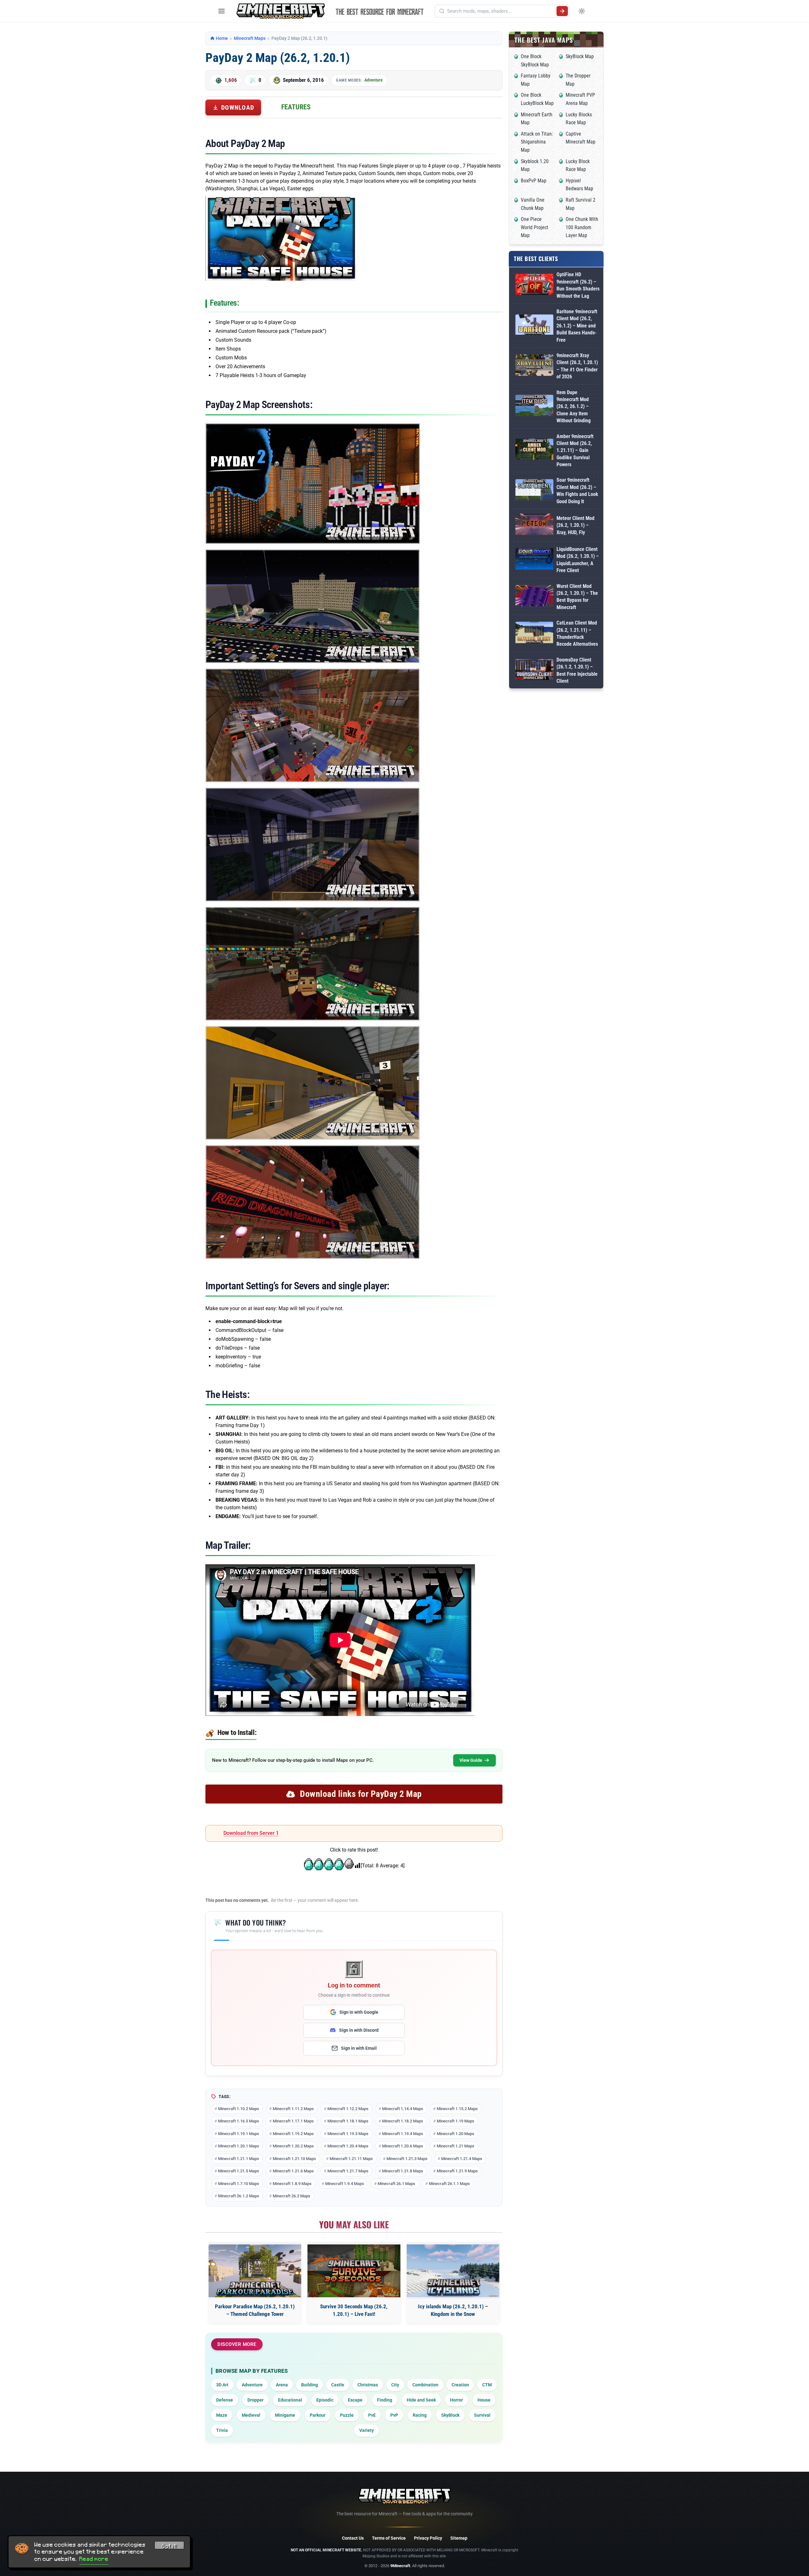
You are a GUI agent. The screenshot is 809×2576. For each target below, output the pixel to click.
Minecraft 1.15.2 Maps (457, 2109)
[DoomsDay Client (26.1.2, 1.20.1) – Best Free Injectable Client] (534, 671)
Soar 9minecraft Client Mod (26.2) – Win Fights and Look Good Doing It (577, 491)
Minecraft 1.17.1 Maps (293, 2121)
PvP (394, 2415)
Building (310, 2385)
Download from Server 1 (251, 1833)
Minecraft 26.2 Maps (292, 2196)
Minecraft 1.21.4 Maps (462, 2159)
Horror (456, 2400)
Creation (460, 2385)
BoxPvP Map (534, 181)
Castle (338, 2385)
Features (296, 107)
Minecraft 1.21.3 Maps (407, 2159)
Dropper (255, 2400)
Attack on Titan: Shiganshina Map (537, 142)
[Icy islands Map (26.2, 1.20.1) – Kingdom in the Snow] (453, 2271)
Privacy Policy (428, 2538)
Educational (290, 2400)
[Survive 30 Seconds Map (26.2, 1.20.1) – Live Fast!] (354, 2271)
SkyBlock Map (580, 56)
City (395, 2385)
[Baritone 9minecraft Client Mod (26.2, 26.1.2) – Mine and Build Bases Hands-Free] (534, 326)
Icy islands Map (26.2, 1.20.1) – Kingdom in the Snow (453, 2310)
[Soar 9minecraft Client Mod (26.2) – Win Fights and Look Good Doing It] (534, 491)
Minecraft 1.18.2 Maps (403, 2121)
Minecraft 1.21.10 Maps (294, 2159)
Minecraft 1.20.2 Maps (293, 2146)
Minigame (285, 2415)
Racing (420, 2415)
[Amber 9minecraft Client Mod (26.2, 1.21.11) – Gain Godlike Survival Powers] (534, 451)
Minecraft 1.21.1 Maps (239, 2159)
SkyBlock (450, 2415)
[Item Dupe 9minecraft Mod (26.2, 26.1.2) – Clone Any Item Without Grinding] (534, 407)
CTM (487, 2385)
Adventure (374, 80)
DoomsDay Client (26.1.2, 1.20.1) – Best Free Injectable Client (577, 670)
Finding (385, 2400)
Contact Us (353, 2538)
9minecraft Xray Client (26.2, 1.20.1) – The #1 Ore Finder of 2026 (577, 366)
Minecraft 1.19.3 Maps (348, 2134)
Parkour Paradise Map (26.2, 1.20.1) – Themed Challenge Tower (255, 2310)
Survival (482, 2415)
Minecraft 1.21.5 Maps (239, 2171)
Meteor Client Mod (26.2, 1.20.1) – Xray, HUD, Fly (575, 525)
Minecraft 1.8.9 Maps (292, 2184)
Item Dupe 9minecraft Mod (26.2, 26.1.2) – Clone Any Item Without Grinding (574, 407)
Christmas (368, 2385)
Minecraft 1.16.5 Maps (239, 2121)
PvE (372, 2415)
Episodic (325, 2400)
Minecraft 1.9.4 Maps (345, 2184)
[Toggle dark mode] (582, 11)
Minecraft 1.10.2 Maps (239, 2109)
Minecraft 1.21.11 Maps (351, 2159)
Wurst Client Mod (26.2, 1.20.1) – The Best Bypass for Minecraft (577, 597)
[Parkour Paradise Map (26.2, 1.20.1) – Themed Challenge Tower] (255, 2271)
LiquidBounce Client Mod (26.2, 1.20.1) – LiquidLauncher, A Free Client (578, 560)
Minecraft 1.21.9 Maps (457, 2171)
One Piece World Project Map (535, 227)
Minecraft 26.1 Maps (396, 2184)
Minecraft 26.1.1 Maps (449, 2184)
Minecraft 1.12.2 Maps (348, 2109)
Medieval (251, 2415)
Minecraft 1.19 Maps (456, 2121)
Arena (282, 2385)
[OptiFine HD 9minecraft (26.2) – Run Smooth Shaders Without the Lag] (534, 286)
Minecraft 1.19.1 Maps (239, 2134)
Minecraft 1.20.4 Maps (348, 2146)
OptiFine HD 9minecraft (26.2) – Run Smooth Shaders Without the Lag (578, 285)
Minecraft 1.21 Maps (456, 2146)
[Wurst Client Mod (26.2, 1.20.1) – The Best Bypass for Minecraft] (534, 597)
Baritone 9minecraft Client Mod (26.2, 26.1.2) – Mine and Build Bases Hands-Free (577, 326)
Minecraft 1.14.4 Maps (403, 2109)
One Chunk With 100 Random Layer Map (582, 227)
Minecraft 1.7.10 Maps (239, 2184)
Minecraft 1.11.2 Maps (293, 2109)
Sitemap (459, 2538)
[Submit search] (562, 11)
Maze (222, 2415)
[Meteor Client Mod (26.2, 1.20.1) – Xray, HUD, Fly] (534, 525)
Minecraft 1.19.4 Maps (403, 2134)
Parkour (318, 2415)
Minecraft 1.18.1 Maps (348, 2121)
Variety (367, 2430)
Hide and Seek (421, 2400)
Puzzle (347, 2415)
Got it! (169, 2546)
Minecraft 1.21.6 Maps (293, 2171)
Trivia (222, 2430)
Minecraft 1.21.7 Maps (348, 2171)
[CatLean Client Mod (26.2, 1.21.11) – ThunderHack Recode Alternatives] (534, 634)
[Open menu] (222, 11)
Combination (425, 2385)
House (484, 2400)
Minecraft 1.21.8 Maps (403, 2171)
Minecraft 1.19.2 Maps (293, 2134)
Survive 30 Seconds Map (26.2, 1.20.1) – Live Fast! (354, 2310)
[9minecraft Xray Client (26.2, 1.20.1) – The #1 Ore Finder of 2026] (534, 366)
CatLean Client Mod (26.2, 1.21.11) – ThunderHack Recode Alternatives (577, 633)
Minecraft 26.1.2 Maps (239, 2196)
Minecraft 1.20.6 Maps (403, 2146)
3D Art (222, 2385)
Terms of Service (389, 2538)
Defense (225, 2400)
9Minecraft (400, 2566)
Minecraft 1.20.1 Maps (239, 2146)
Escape (355, 2400)
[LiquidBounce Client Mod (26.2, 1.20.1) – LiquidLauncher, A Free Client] (534, 560)
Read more (94, 2559)
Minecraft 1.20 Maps (456, 2134)
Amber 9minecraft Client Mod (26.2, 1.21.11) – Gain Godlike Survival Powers (575, 451)
